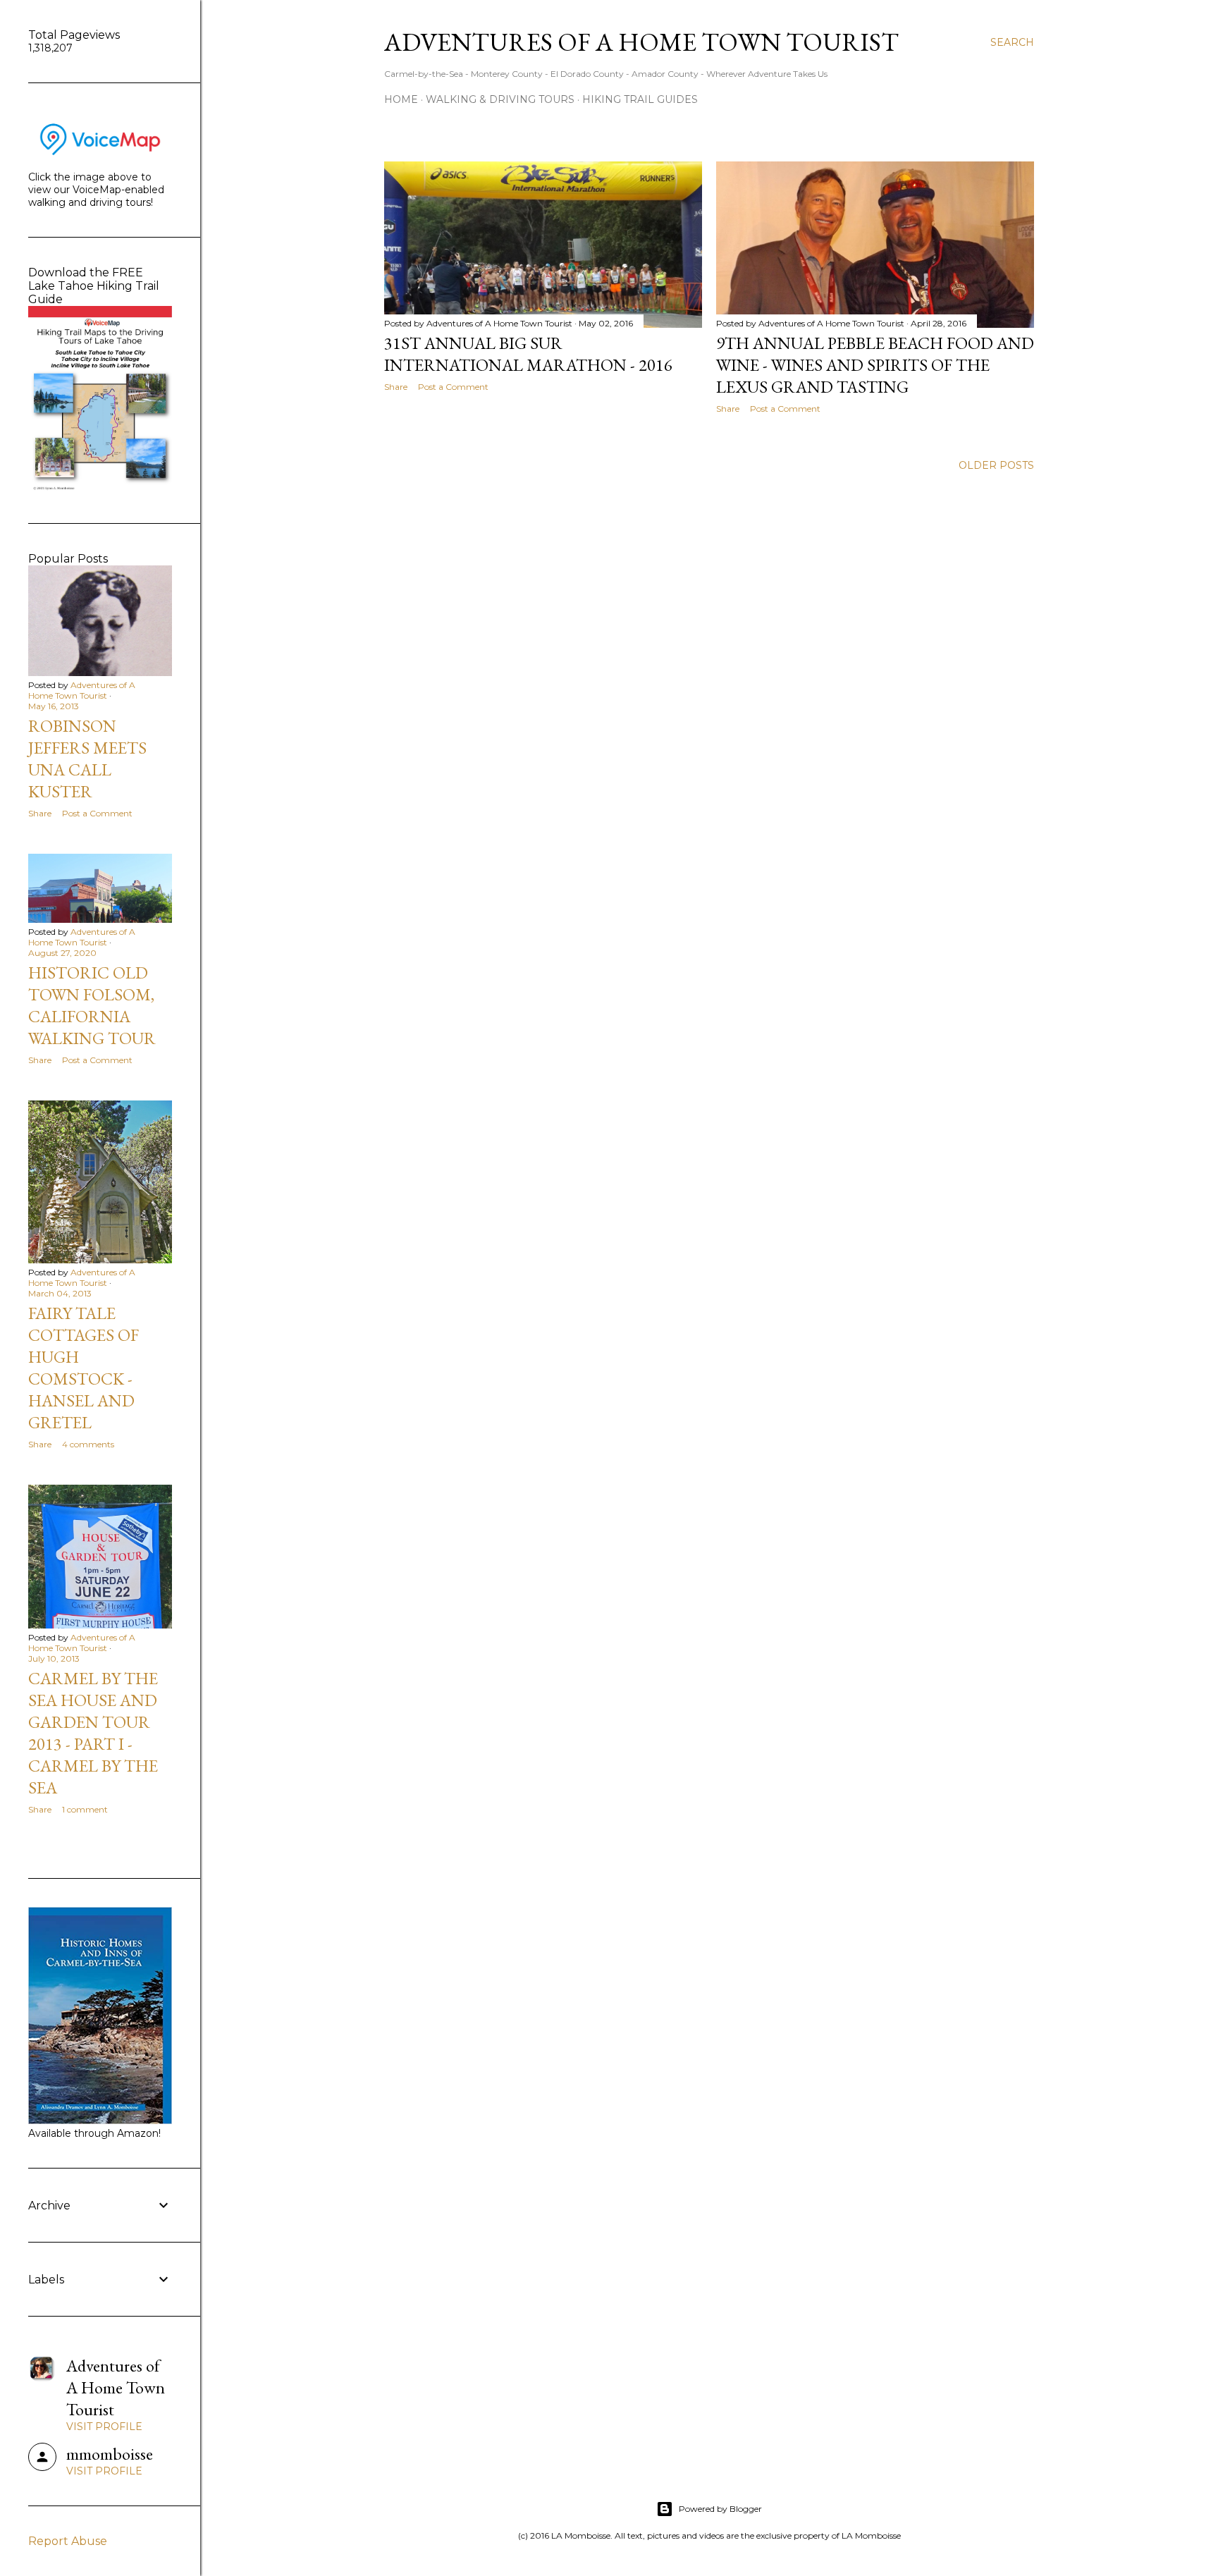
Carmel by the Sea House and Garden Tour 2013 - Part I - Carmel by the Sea (93, 1733)
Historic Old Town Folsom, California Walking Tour (92, 1005)
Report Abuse (68, 2541)
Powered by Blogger (720, 2509)
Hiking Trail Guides (640, 99)
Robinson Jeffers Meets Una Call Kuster (87, 759)
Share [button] (396, 387)
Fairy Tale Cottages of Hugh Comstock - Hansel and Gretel (84, 1368)
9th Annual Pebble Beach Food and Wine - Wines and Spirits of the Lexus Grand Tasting (875, 365)
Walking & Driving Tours (500, 99)
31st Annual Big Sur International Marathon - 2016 (528, 354)
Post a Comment (453, 387)
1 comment (85, 1809)
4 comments (88, 1444)
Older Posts (996, 465)
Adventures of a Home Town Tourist (641, 42)
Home (401, 99)
